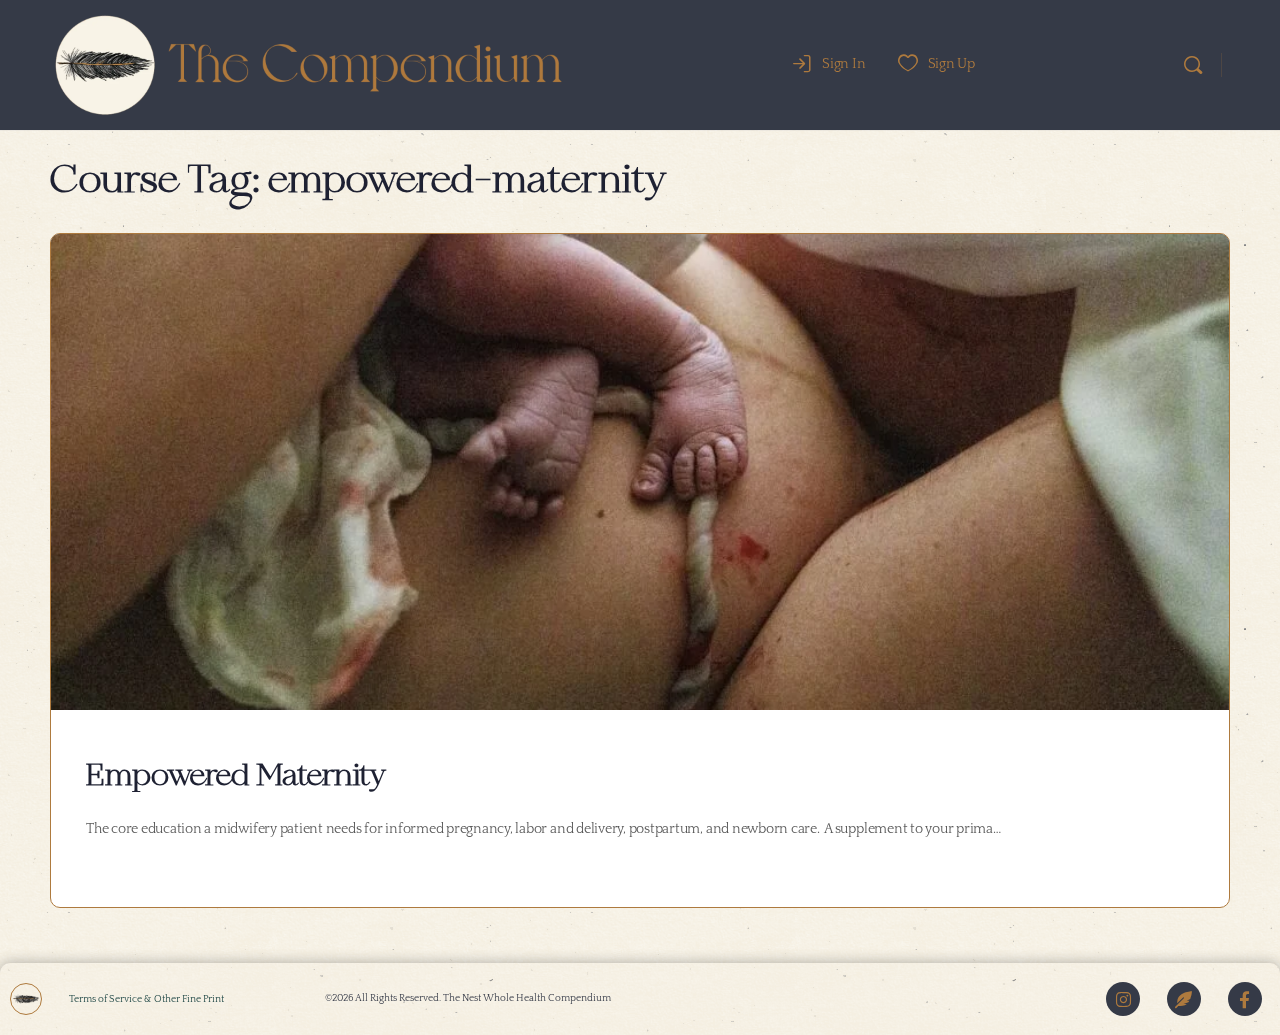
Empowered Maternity (235, 777)
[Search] (1193, 65)
